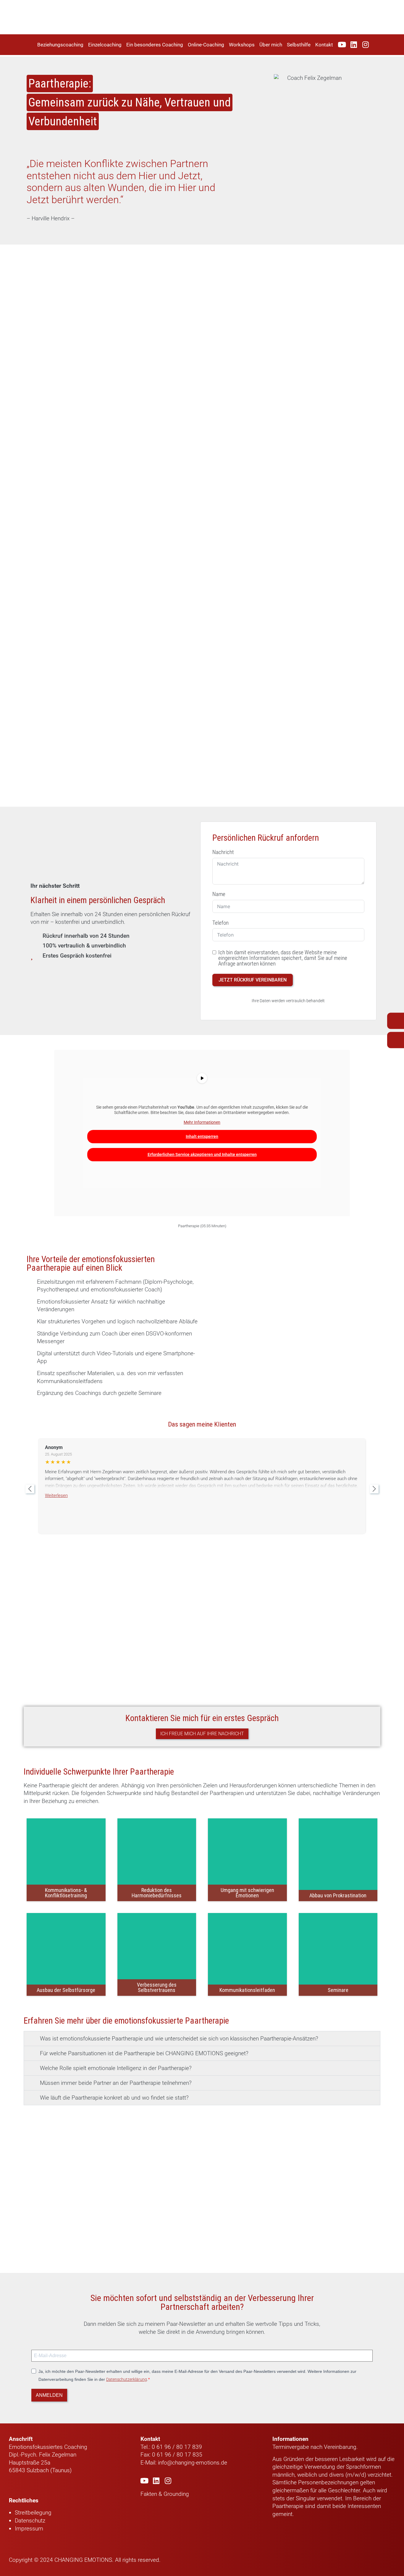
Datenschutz (30, 2521)
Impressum (29, 2529)
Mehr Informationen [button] (202, 1122)
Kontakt (324, 45)
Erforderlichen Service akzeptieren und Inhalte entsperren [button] (202, 1154)
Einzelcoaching (105, 45)
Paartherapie (288, 2506)
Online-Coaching (206, 45)
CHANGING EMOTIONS (83, 2560)
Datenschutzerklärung (127, 2379)
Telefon (220, 923)
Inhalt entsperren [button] (202, 1136)
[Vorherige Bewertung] (30, 1489)
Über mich (271, 45)
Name (219, 894)
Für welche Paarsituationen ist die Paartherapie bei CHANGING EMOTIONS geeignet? (144, 2053)
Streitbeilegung (33, 2513)
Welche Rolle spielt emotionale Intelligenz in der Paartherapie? (116, 2068)
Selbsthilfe (299, 45)
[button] (202, 2039)
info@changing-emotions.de (193, 2463)
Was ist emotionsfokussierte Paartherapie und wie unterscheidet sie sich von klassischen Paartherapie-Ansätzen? (179, 2039)
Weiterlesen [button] (56, 1495)
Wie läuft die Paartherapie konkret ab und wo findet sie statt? (114, 2098)
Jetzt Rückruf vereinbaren (253, 980)
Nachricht (223, 852)
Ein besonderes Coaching (155, 45)
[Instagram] (366, 45)
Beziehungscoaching (60, 45)
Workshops (242, 45)
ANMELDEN (49, 2395)
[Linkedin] (354, 45)
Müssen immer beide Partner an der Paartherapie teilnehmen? (116, 2083)
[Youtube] (342, 45)
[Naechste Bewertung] (374, 1489)
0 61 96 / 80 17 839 (176, 2447)
